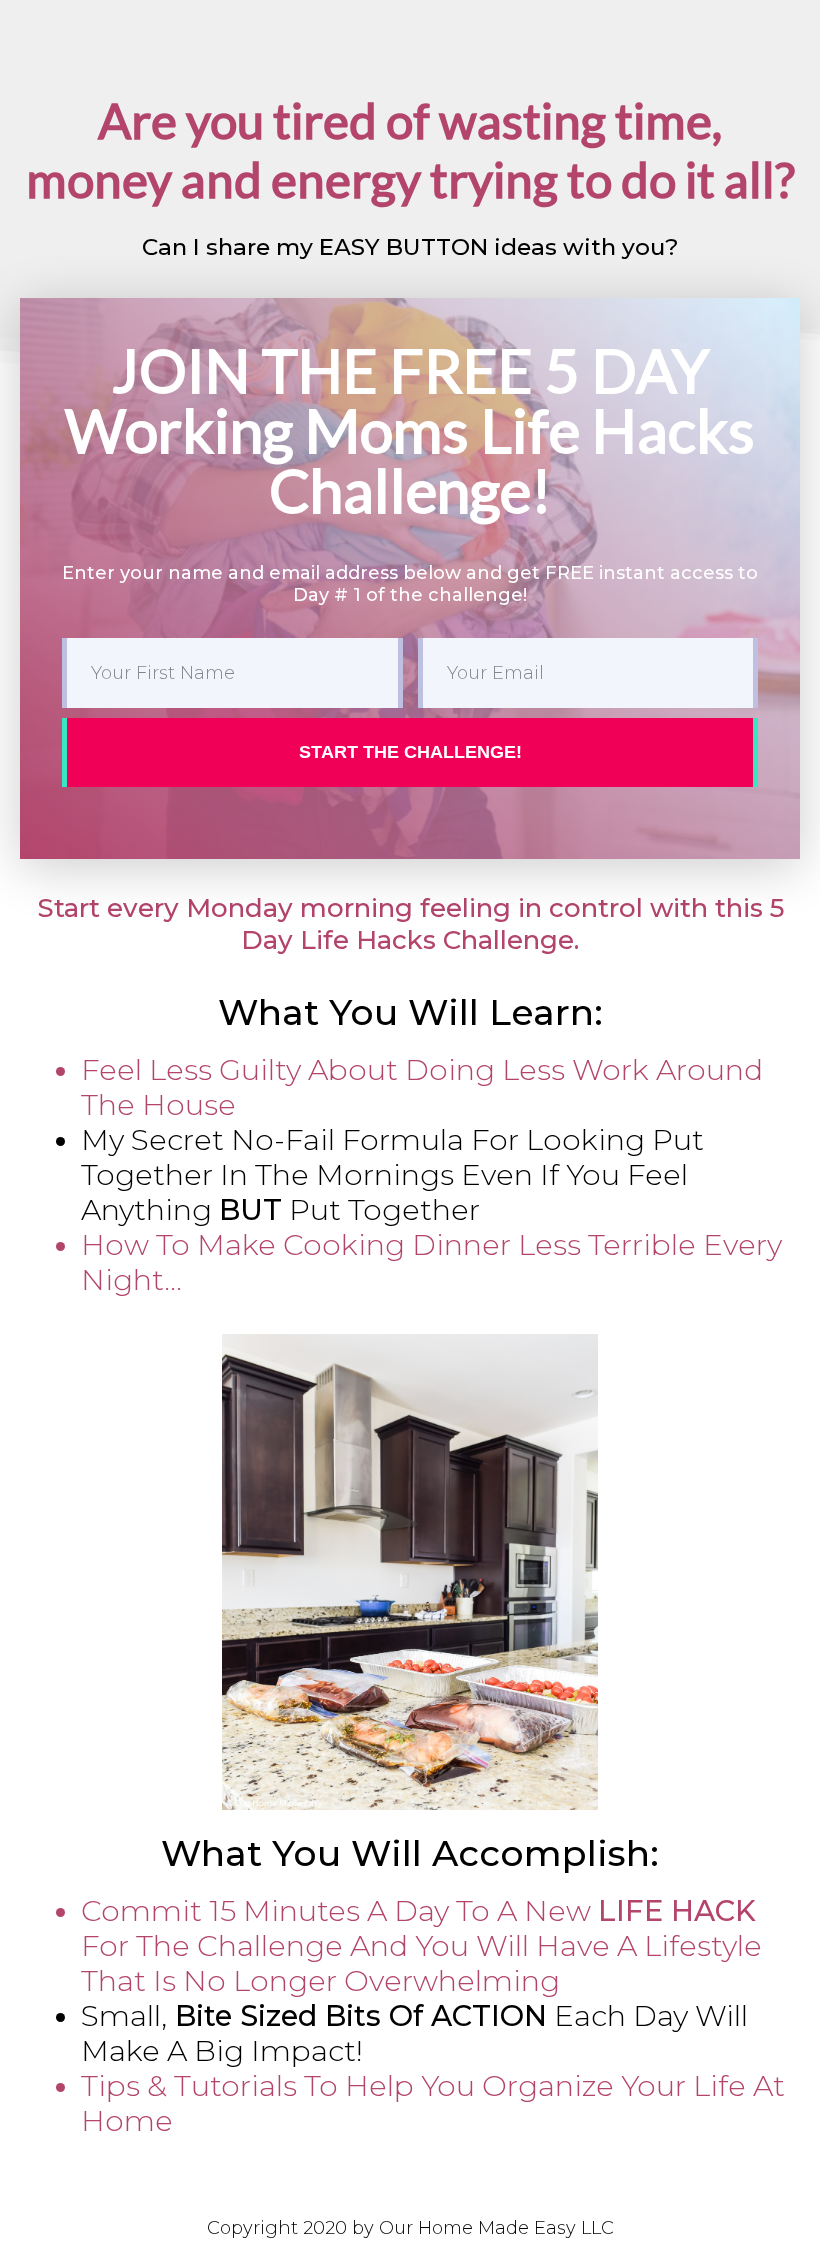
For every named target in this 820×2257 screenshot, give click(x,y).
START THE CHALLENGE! (410, 752)
